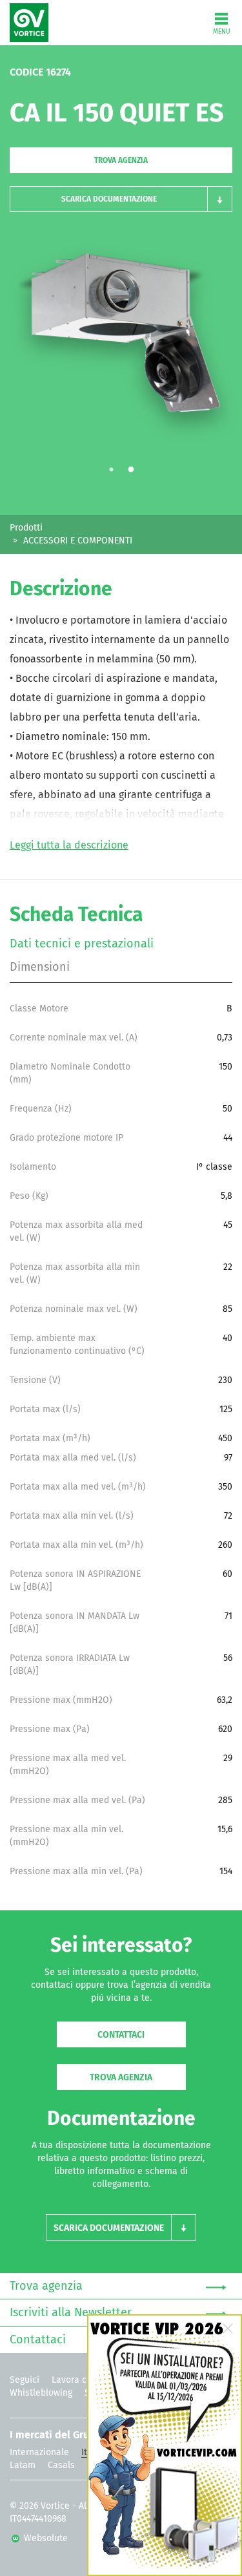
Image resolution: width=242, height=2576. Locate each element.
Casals (61, 2465)
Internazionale (39, 2453)
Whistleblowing (41, 2393)
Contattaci (121, 2035)
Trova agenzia (121, 161)
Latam (23, 2465)
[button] (121, 199)
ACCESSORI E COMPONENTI (78, 541)
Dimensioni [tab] (40, 967)
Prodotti (26, 528)
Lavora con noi (82, 2380)
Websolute (45, 2539)
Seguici (25, 2380)
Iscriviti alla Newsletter (71, 2313)
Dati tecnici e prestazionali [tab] (82, 944)
